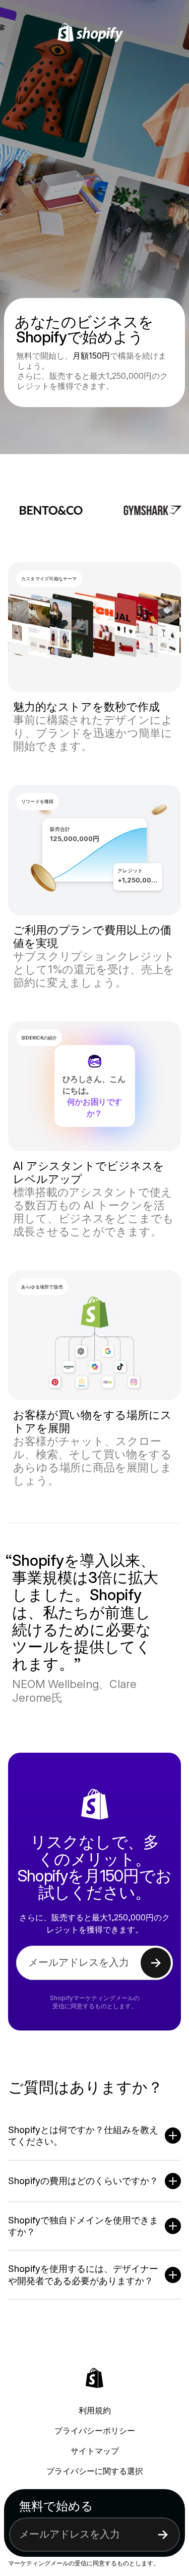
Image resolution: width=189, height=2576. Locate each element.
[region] (94, 850)
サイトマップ (95, 2451)
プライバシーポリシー (95, 2431)
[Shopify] (94, 33)
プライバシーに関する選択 (95, 2471)
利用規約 (95, 2410)
